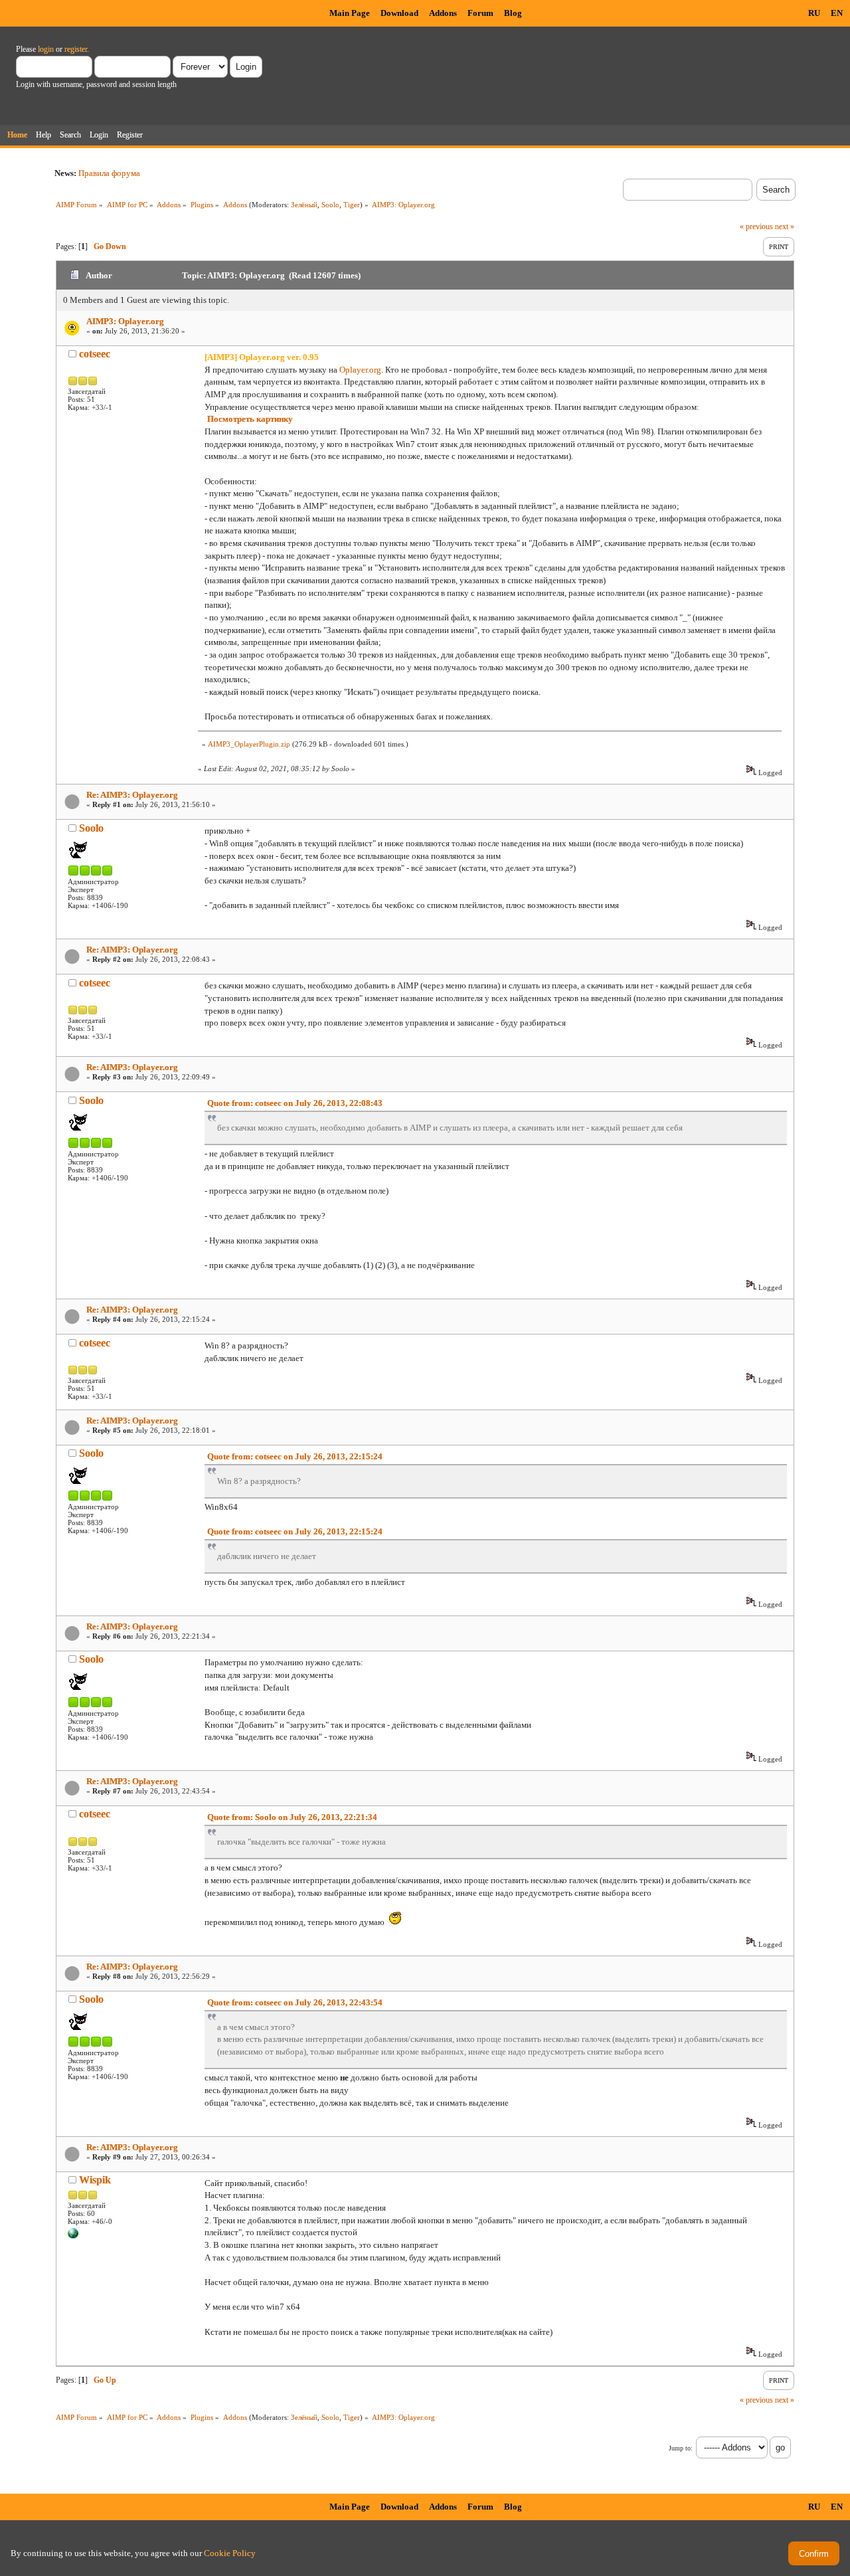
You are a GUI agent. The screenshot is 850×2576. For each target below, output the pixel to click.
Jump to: (681, 2448)
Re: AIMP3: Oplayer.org (132, 795)
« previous (756, 227)
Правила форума (109, 173)
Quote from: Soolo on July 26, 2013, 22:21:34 (292, 1817)
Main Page (350, 13)
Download (399, 13)
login (46, 49)
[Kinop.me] (73, 2236)
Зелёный (304, 205)
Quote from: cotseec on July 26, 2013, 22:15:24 (295, 1456)
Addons (443, 13)
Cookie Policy (230, 2553)
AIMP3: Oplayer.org (125, 321)
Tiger (352, 205)
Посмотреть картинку (250, 419)
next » (785, 227)
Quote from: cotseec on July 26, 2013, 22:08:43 (295, 1103)
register (76, 49)
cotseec (95, 354)
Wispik (95, 2180)
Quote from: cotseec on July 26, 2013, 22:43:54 (295, 2002)
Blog (513, 13)
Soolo (330, 205)
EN (837, 13)
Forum (480, 13)
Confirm (814, 2554)
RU (814, 13)
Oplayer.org (360, 370)
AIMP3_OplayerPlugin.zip (249, 744)
